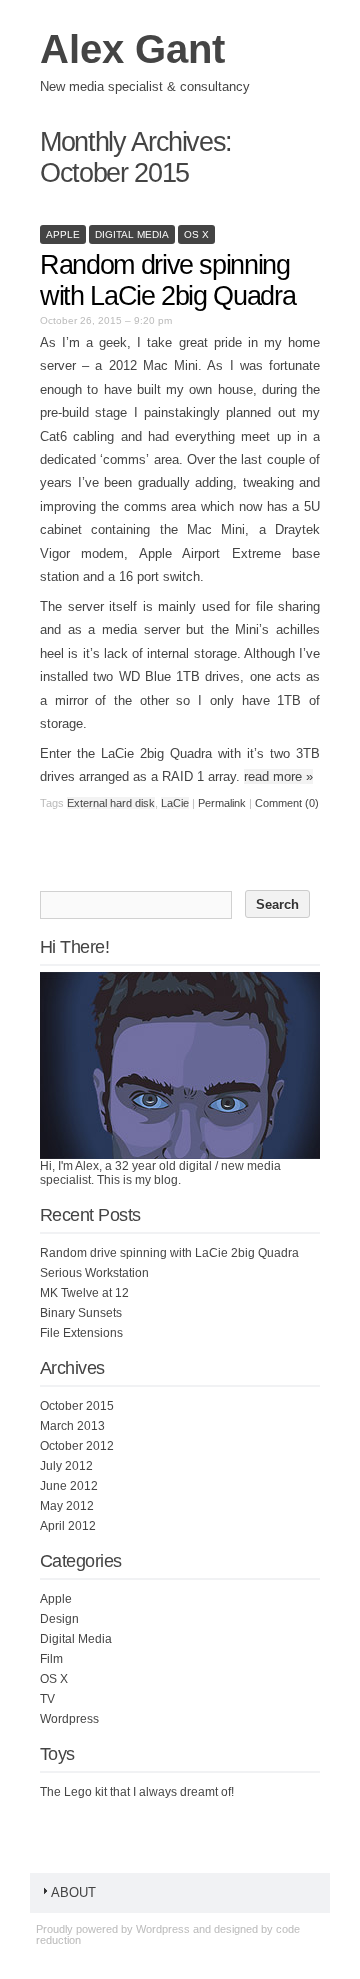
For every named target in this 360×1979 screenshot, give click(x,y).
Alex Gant (132, 49)
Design (59, 1619)
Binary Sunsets (81, 1313)
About (73, 1892)
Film (51, 1659)
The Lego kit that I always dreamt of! (137, 1792)
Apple (63, 234)
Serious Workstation (94, 1273)
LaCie (175, 803)
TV (47, 1699)
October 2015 (77, 1406)
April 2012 (68, 1526)
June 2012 (69, 1486)
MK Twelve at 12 (84, 1293)
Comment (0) (287, 803)
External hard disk (111, 803)
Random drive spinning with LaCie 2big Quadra (167, 280)
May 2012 (67, 1506)
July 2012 (66, 1466)
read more (278, 776)
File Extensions (81, 1333)
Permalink (222, 803)
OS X (196, 234)
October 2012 (77, 1446)
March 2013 (72, 1426)
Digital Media (132, 234)
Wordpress (69, 1719)
